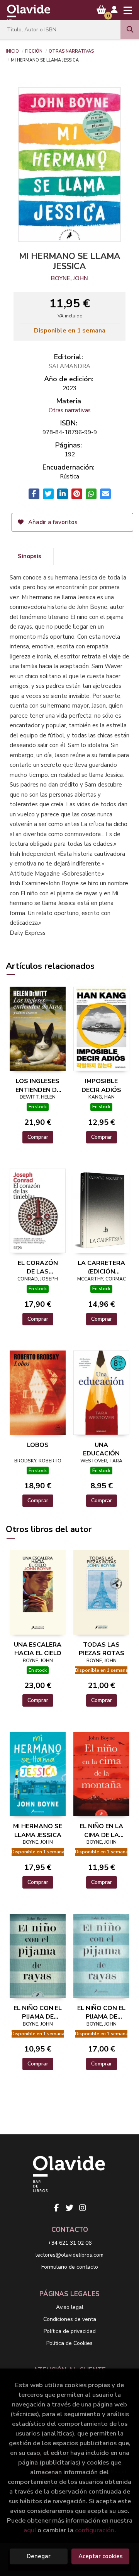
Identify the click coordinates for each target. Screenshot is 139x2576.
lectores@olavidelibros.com (69, 2255)
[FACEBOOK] (56, 2208)
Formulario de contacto (70, 2267)
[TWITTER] (69, 2208)
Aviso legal (70, 2307)
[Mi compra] (101, 10)
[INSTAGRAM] (83, 2208)
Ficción (34, 51)
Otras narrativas (71, 51)
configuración (95, 2530)
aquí (30, 2530)
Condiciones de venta (70, 2319)
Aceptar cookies (101, 2556)
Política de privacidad (70, 2331)
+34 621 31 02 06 (70, 2243)
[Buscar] (130, 29)
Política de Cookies (69, 2343)
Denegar (39, 2556)
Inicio (12, 51)
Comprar (38, 1137)
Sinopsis (30, 556)
